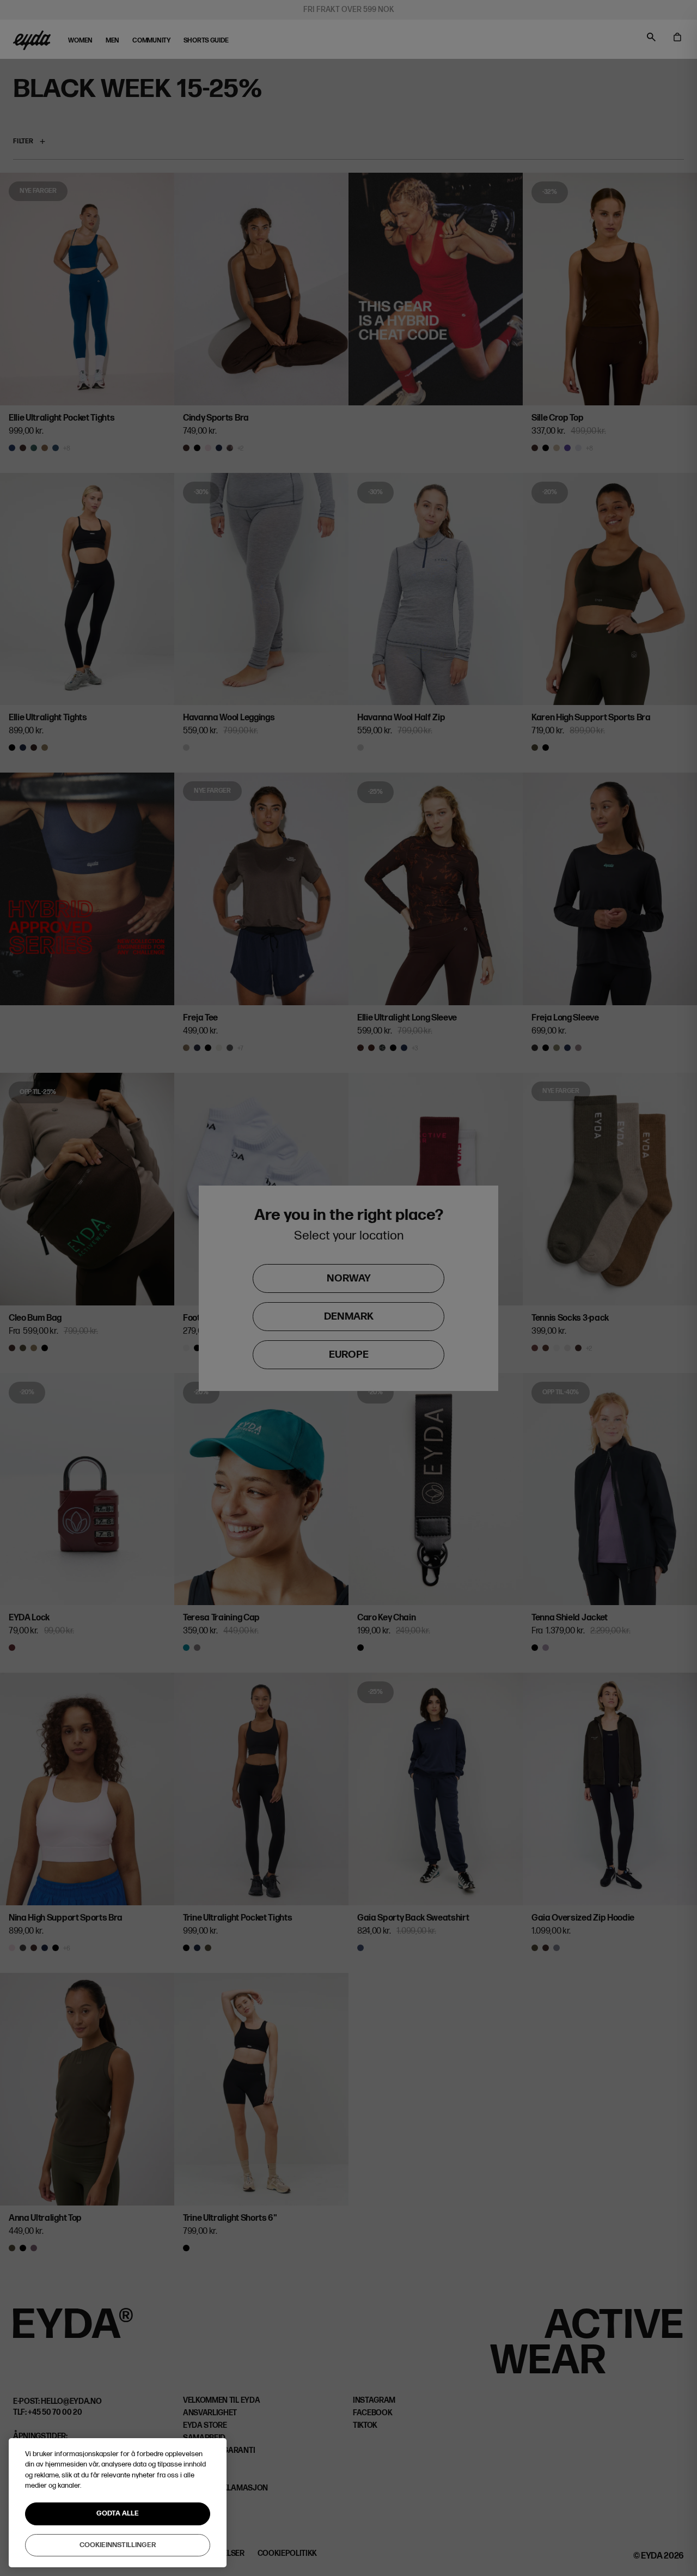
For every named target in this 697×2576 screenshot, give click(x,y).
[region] (118, 2503)
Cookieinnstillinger (118, 2544)
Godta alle (118, 2513)
